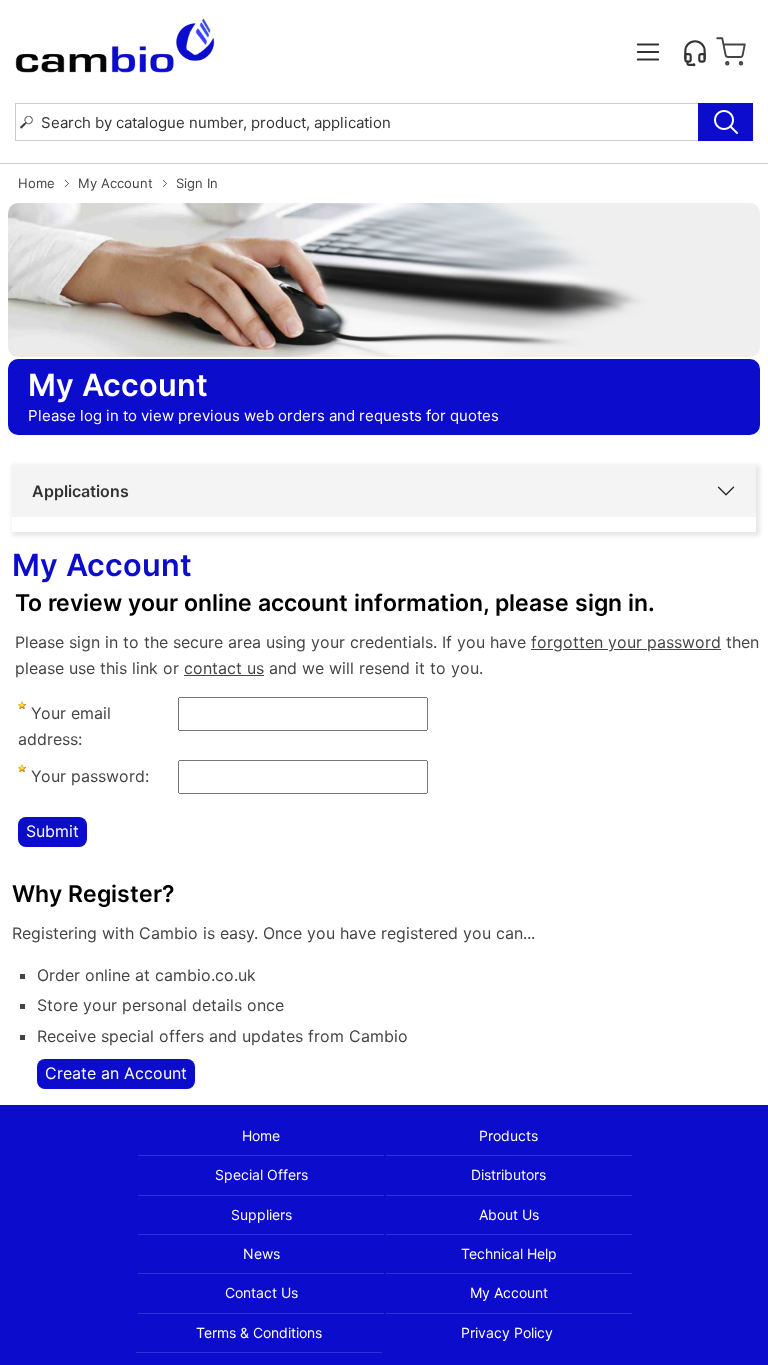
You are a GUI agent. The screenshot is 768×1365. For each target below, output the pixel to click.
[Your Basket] (731, 52)
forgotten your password (626, 642)
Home (36, 183)
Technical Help (509, 1253)
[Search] (725, 122)
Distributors (508, 1174)
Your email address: (64, 726)
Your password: (87, 776)
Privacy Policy (507, 1332)
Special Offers (261, 1174)
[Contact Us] (695, 52)
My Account (115, 183)
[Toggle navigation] (648, 52)
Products (508, 1135)
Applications (80, 491)
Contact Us (261, 1292)
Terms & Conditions (259, 1332)
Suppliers (261, 1214)
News (261, 1253)
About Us (509, 1214)
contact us (224, 668)
